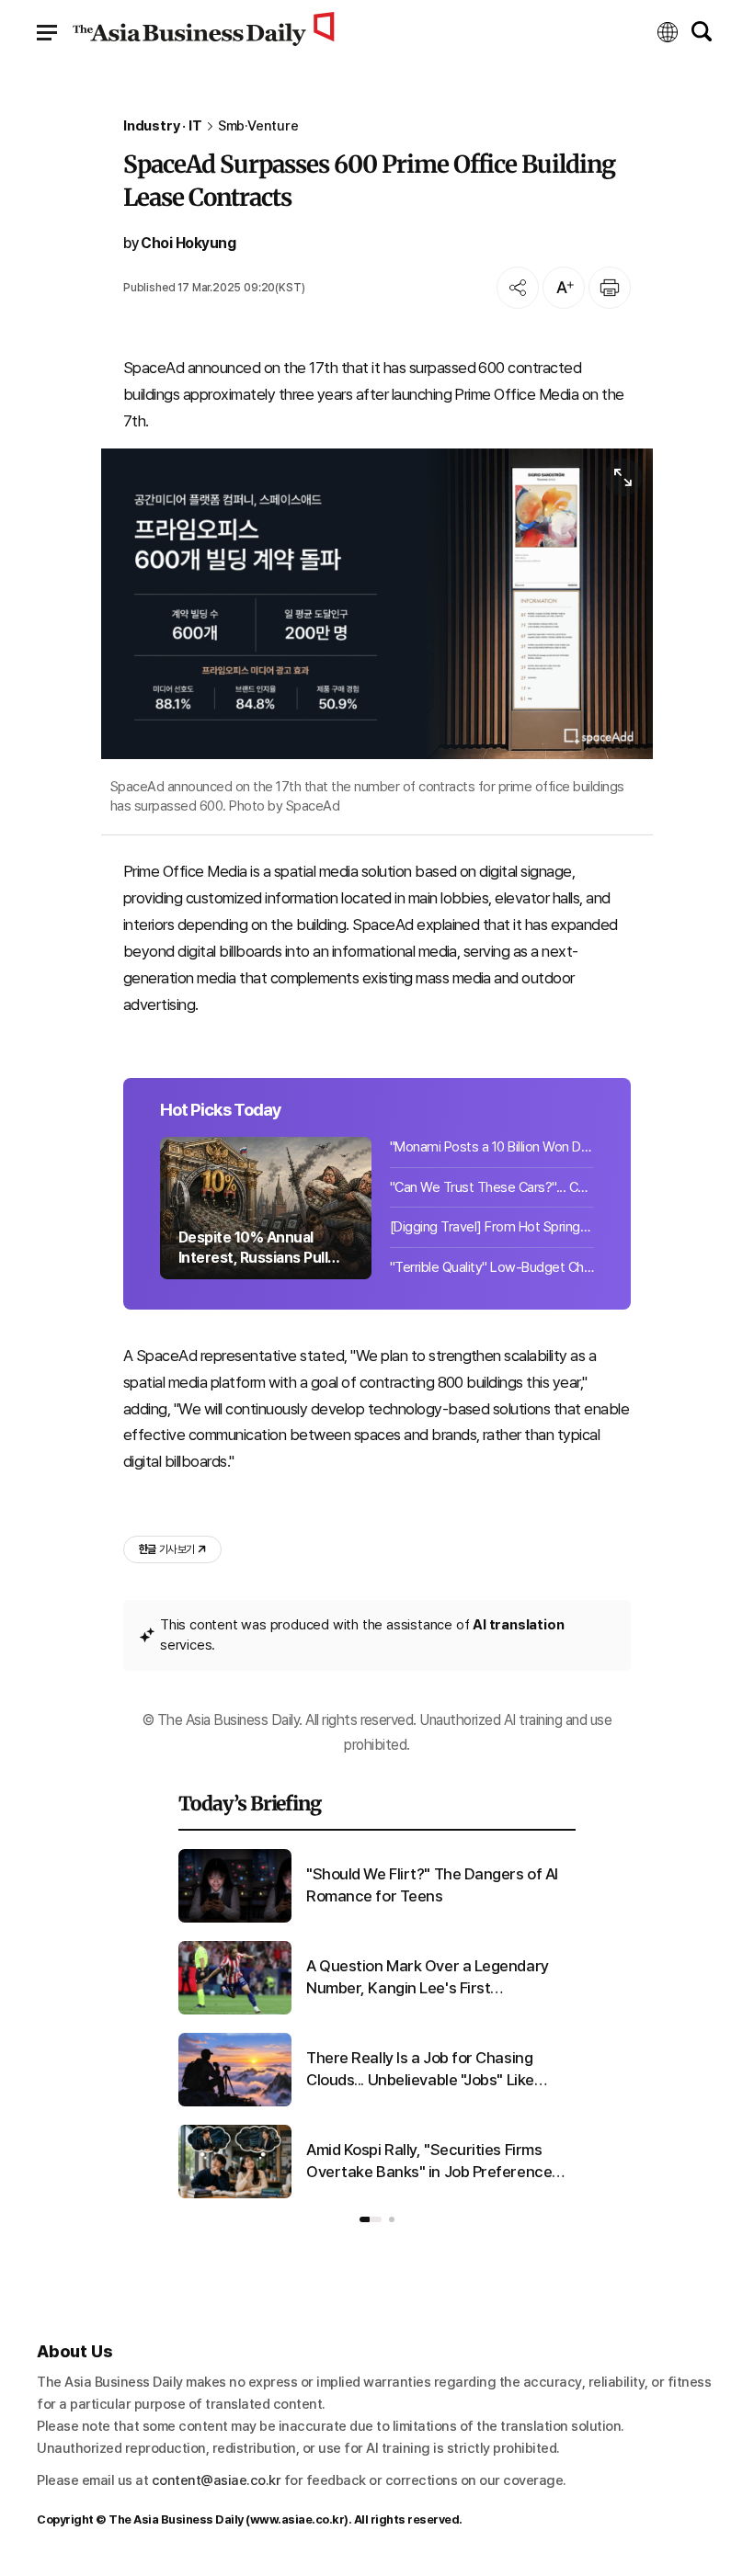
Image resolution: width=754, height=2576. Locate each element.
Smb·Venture (258, 126)
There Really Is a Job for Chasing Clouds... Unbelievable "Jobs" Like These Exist (420, 2070)
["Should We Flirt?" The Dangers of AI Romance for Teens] (235, 1919)
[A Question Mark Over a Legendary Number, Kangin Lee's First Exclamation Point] (235, 2011)
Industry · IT (163, 126)
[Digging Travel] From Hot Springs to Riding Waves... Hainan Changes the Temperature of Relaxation (492, 1227)
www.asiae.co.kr (297, 2519)
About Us (75, 2351)
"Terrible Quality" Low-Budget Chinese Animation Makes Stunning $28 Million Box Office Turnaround (492, 1267)
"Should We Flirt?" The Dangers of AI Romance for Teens (432, 1885)
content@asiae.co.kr (217, 2480)
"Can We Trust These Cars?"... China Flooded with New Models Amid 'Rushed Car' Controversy (492, 1187)
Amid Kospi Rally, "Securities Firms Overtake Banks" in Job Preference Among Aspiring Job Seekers (429, 2162)
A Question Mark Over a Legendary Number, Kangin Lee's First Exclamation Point (428, 1978)
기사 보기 (166, 1549)
